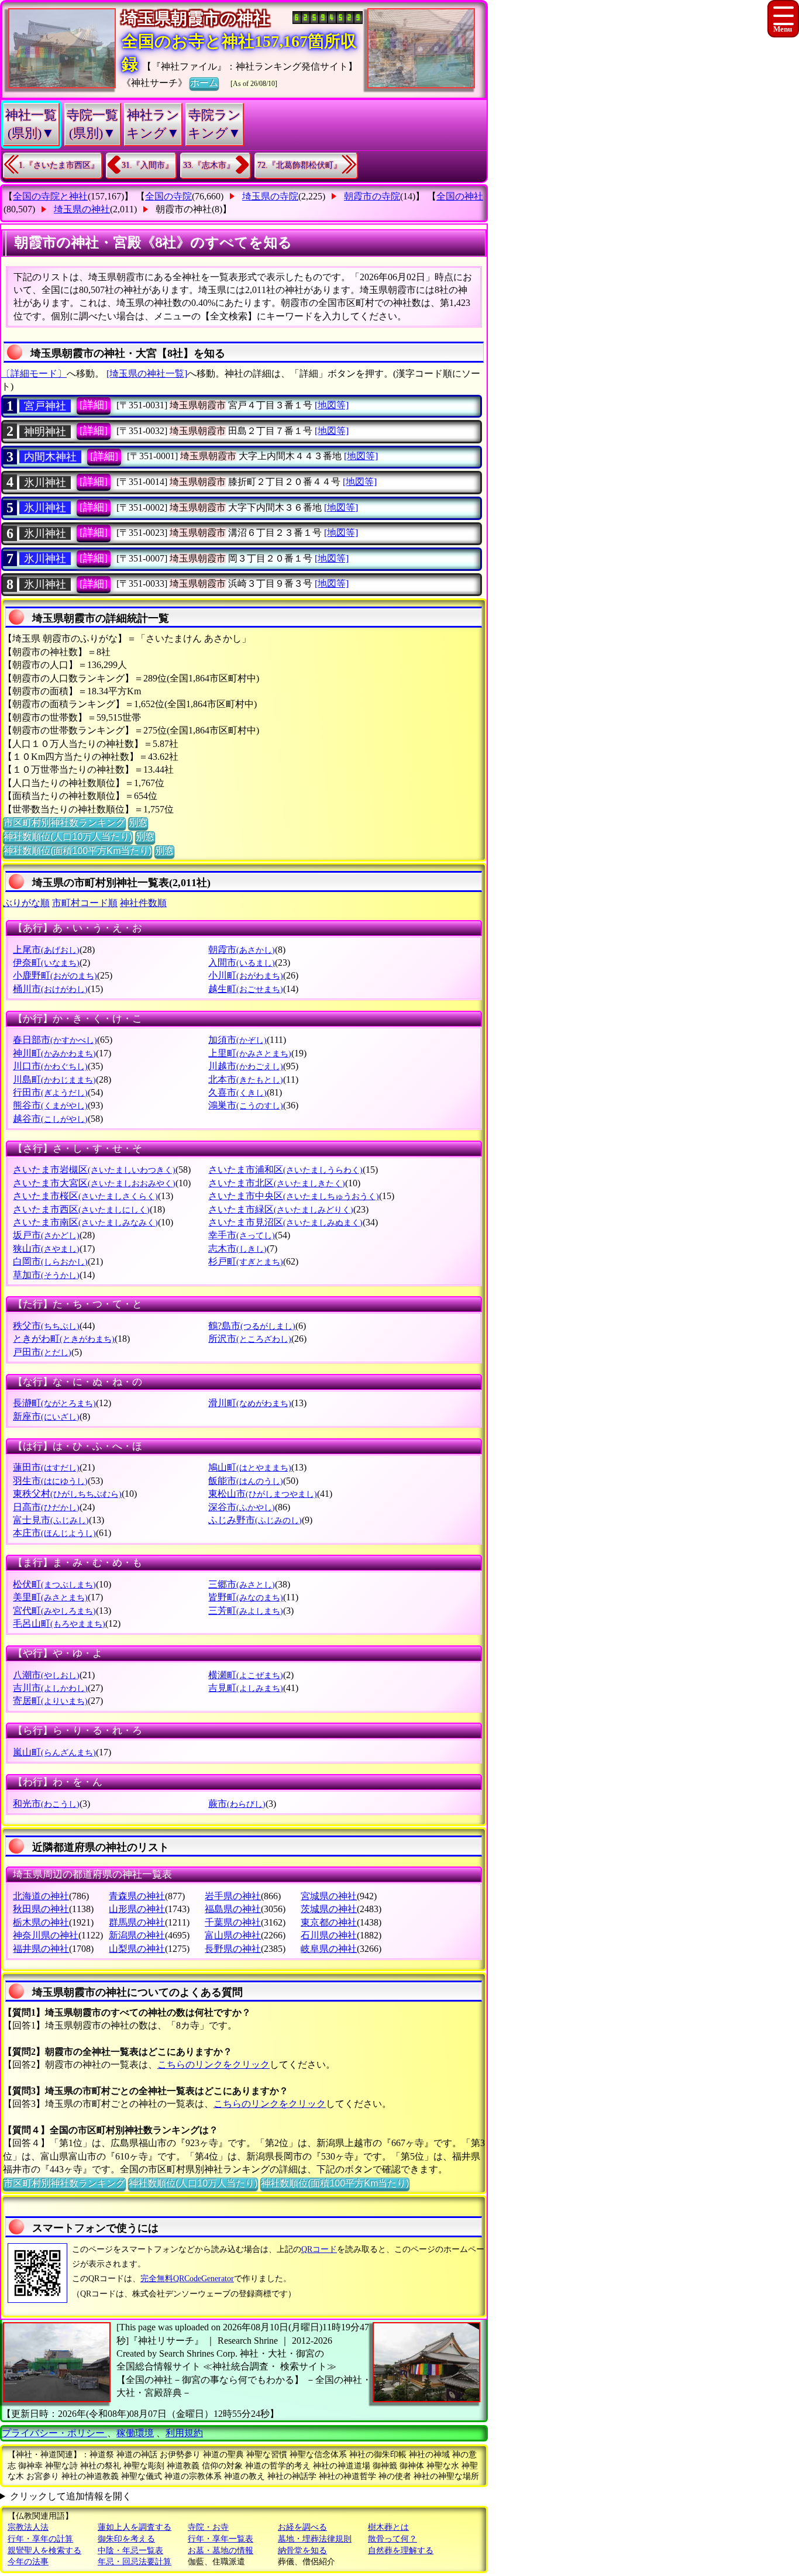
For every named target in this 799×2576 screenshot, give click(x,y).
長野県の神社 (233, 1949)
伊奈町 (46, 962)
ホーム (204, 83)
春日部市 (55, 1040)
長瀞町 (54, 1403)
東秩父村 (67, 1494)
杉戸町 (246, 1261)
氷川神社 (45, 508)
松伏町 (54, 1584)
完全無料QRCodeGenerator (187, 2279)
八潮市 (46, 1675)
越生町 (246, 989)
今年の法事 (28, 2562)
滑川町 (250, 1403)
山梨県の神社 (137, 1949)
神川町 (54, 1053)
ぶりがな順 (26, 903)
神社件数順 (143, 903)
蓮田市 (46, 1467)
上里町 (250, 1053)
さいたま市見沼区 (285, 1222)
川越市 (246, 1066)
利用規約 (184, 2433)
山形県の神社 (137, 1909)
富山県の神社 (233, 1935)
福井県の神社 (41, 1949)
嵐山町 (54, 1752)
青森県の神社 (137, 1896)
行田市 (50, 1092)
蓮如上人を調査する (135, 2527)
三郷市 (242, 1584)
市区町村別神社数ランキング (64, 823)
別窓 (138, 823)
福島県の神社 (233, 1909)
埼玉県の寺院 (270, 196)
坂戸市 (46, 1235)
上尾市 (46, 950)
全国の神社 (460, 196)
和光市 (46, 1804)
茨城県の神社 (329, 1909)
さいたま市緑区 (281, 1209)
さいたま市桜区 (85, 1196)
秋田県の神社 (41, 1909)
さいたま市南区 (85, 1222)
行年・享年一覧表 (221, 2539)
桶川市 (50, 989)
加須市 (237, 1040)
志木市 (237, 1249)
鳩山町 (250, 1467)
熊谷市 (50, 1105)
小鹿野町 (55, 975)
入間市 (242, 962)
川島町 (54, 1079)
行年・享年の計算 (40, 2539)
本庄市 (54, 1533)
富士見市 (51, 1520)
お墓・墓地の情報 (221, 2551)
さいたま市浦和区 (285, 1170)
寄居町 (50, 1701)
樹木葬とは (388, 2527)
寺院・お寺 (208, 2527)
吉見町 (246, 1688)
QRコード (319, 2249)
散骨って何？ (392, 2539)
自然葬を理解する (401, 2551)
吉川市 (50, 1688)
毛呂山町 (59, 1623)
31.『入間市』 (147, 165)
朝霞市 (242, 950)
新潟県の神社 (137, 1935)
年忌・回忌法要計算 (135, 2562)
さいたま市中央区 (294, 1196)
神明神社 (45, 432)
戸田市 (42, 1352)
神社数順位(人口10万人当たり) (68, 837)
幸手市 (242, 1235)
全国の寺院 (168, 196)
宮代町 (54, 1611)
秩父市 (46, 1326)
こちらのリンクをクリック (213, 2064)
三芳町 (246, 1611)
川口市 (50, 1066)
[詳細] (94, 405)
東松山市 (263, 1494)
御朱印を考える (126, 2539)
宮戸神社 (45, 406)
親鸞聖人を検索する (44, 2551)
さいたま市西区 (81, 1209)
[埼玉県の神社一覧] (147, 373)
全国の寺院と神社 (50, 196)
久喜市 (237, 1092)
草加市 (46, 1275)
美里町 (50, 1597)
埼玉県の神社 (82, 209)
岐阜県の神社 (329, 1949)
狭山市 (46, 1249)
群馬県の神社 (137, 1922)
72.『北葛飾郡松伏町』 (299, 165)
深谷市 (242, 1507)
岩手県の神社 (233, 1896)
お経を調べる (302, 2527)
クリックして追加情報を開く (71, 2496)
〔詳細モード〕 (34, 373)
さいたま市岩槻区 (94, 1170)
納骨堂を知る (302, 2551)
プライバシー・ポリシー (54, 2433)
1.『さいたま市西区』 (59, 165)
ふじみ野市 (255, 1520)
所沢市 (250, 1339)
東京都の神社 (329, 1922)
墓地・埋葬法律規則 (315, 2539)
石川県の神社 (329, 1935)
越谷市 (50, 1119)
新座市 (46, 1416)
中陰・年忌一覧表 (130, 2551)
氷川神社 (45, 483)
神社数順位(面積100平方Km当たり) (78, 851)
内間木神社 (50, 457)
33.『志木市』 (209, 165)
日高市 (46, 1507)
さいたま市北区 (277, 1183)
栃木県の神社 (41, 1922)
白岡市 (50, 1261)
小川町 (246, 975)
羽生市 (50, 1481)
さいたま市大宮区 (94, 1183)
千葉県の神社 (233, 1922)
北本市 (246, 1079)
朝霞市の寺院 (372, 196)
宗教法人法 (28, 2527)
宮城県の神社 (329, 1896)
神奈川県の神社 (46, 1935)
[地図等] (332, 405)
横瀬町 (246, 1675)
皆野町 (246, 1597)
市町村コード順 (85, 903)
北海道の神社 (41, 1896)
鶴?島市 (252, 1326)
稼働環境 (135, 2433)
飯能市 (246, 1481)
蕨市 (237, 1804)
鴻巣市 (246, 1105)
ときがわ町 (64, 1339)
